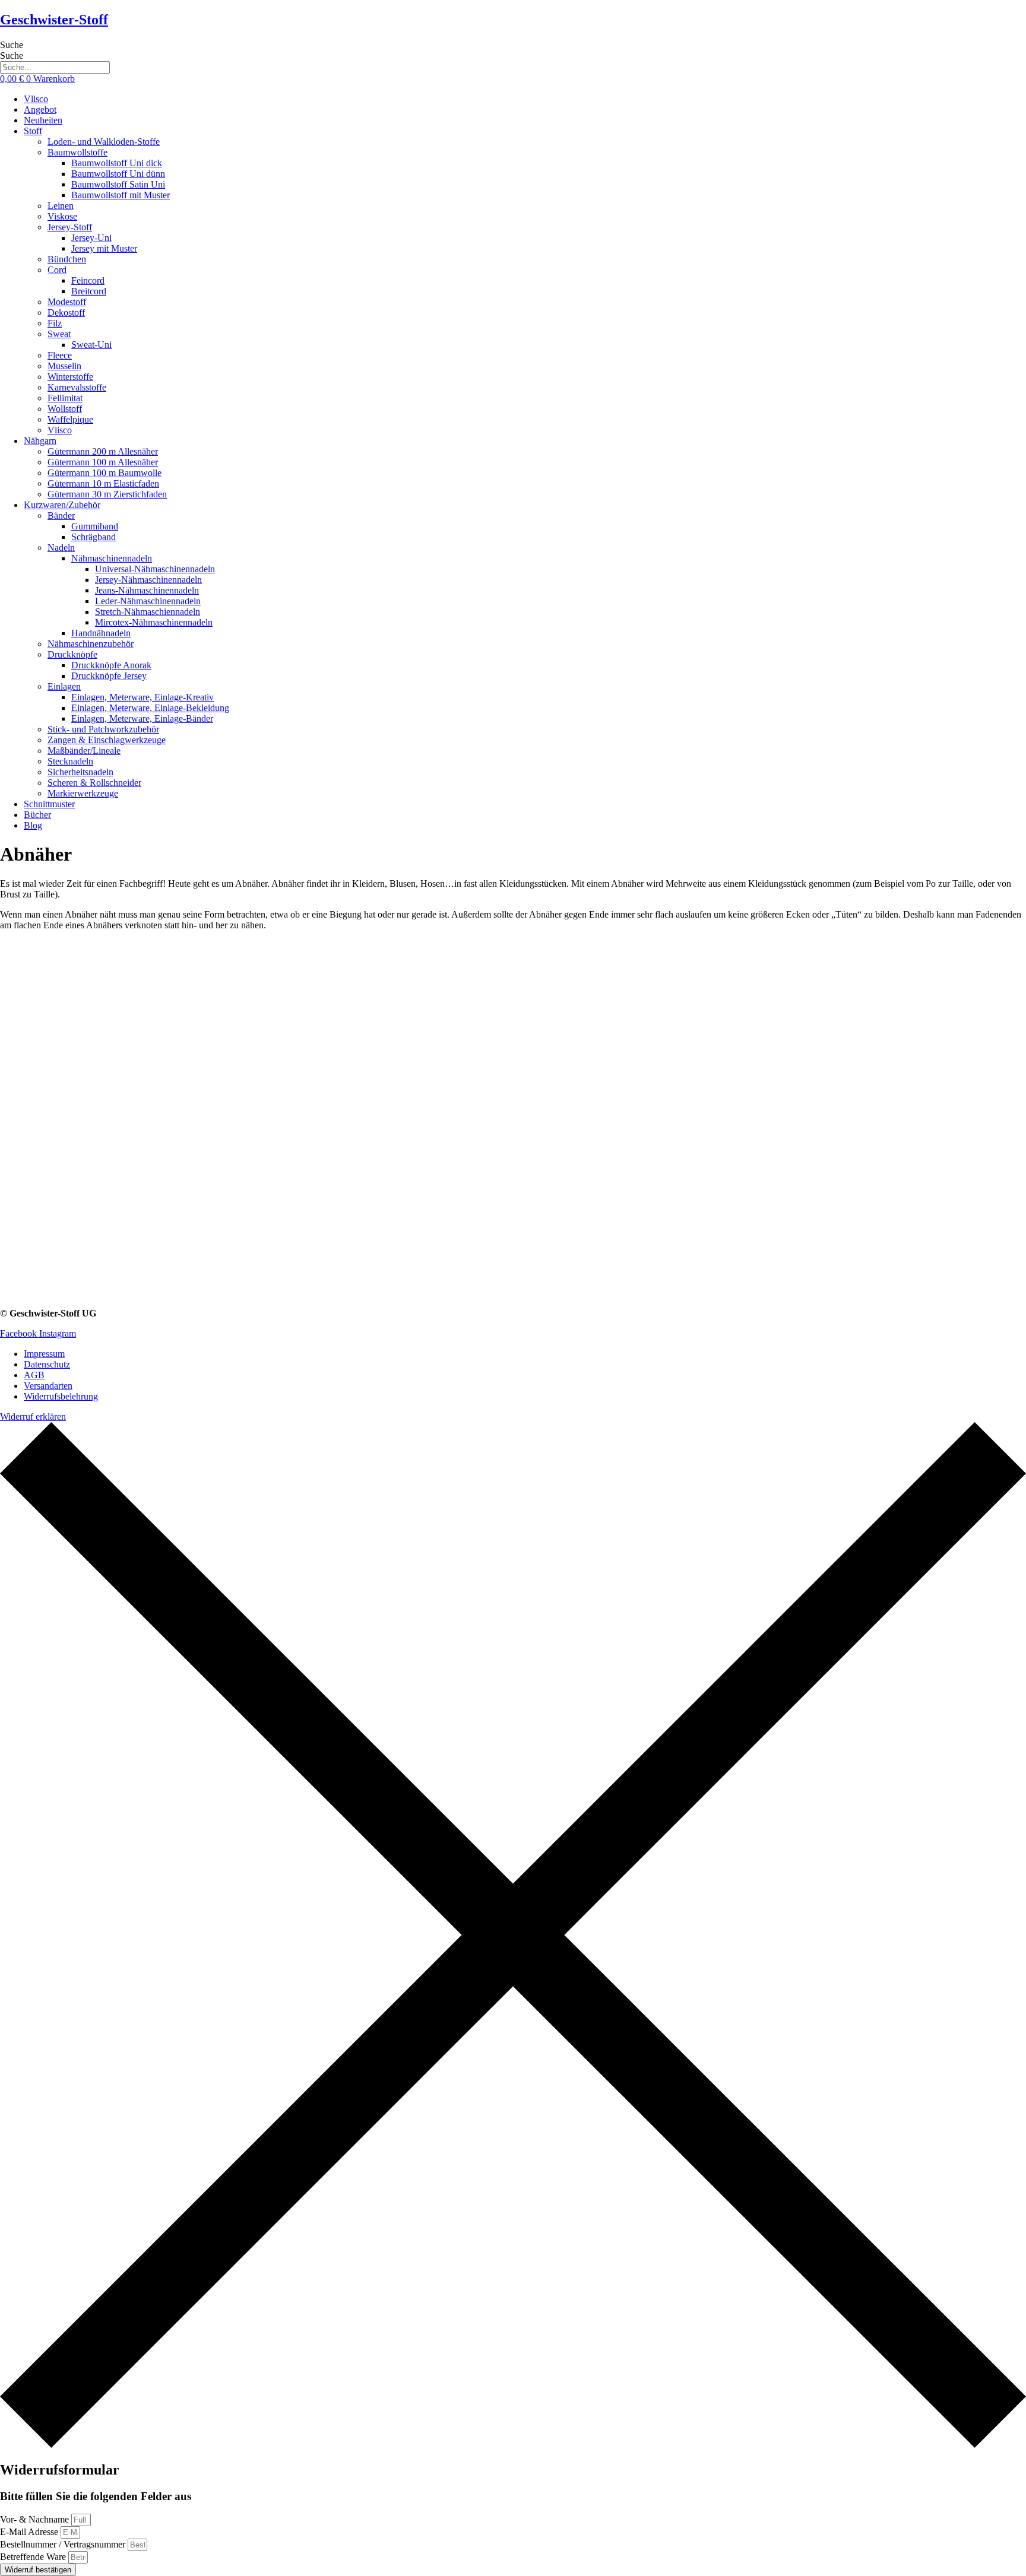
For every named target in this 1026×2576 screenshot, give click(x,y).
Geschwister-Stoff (54, 20)
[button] (525, 131)
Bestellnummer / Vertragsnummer (64, 2544)
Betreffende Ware (34, 2557)
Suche (12, 45)
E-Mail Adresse (30, 2532)
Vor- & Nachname (36, 2519)
